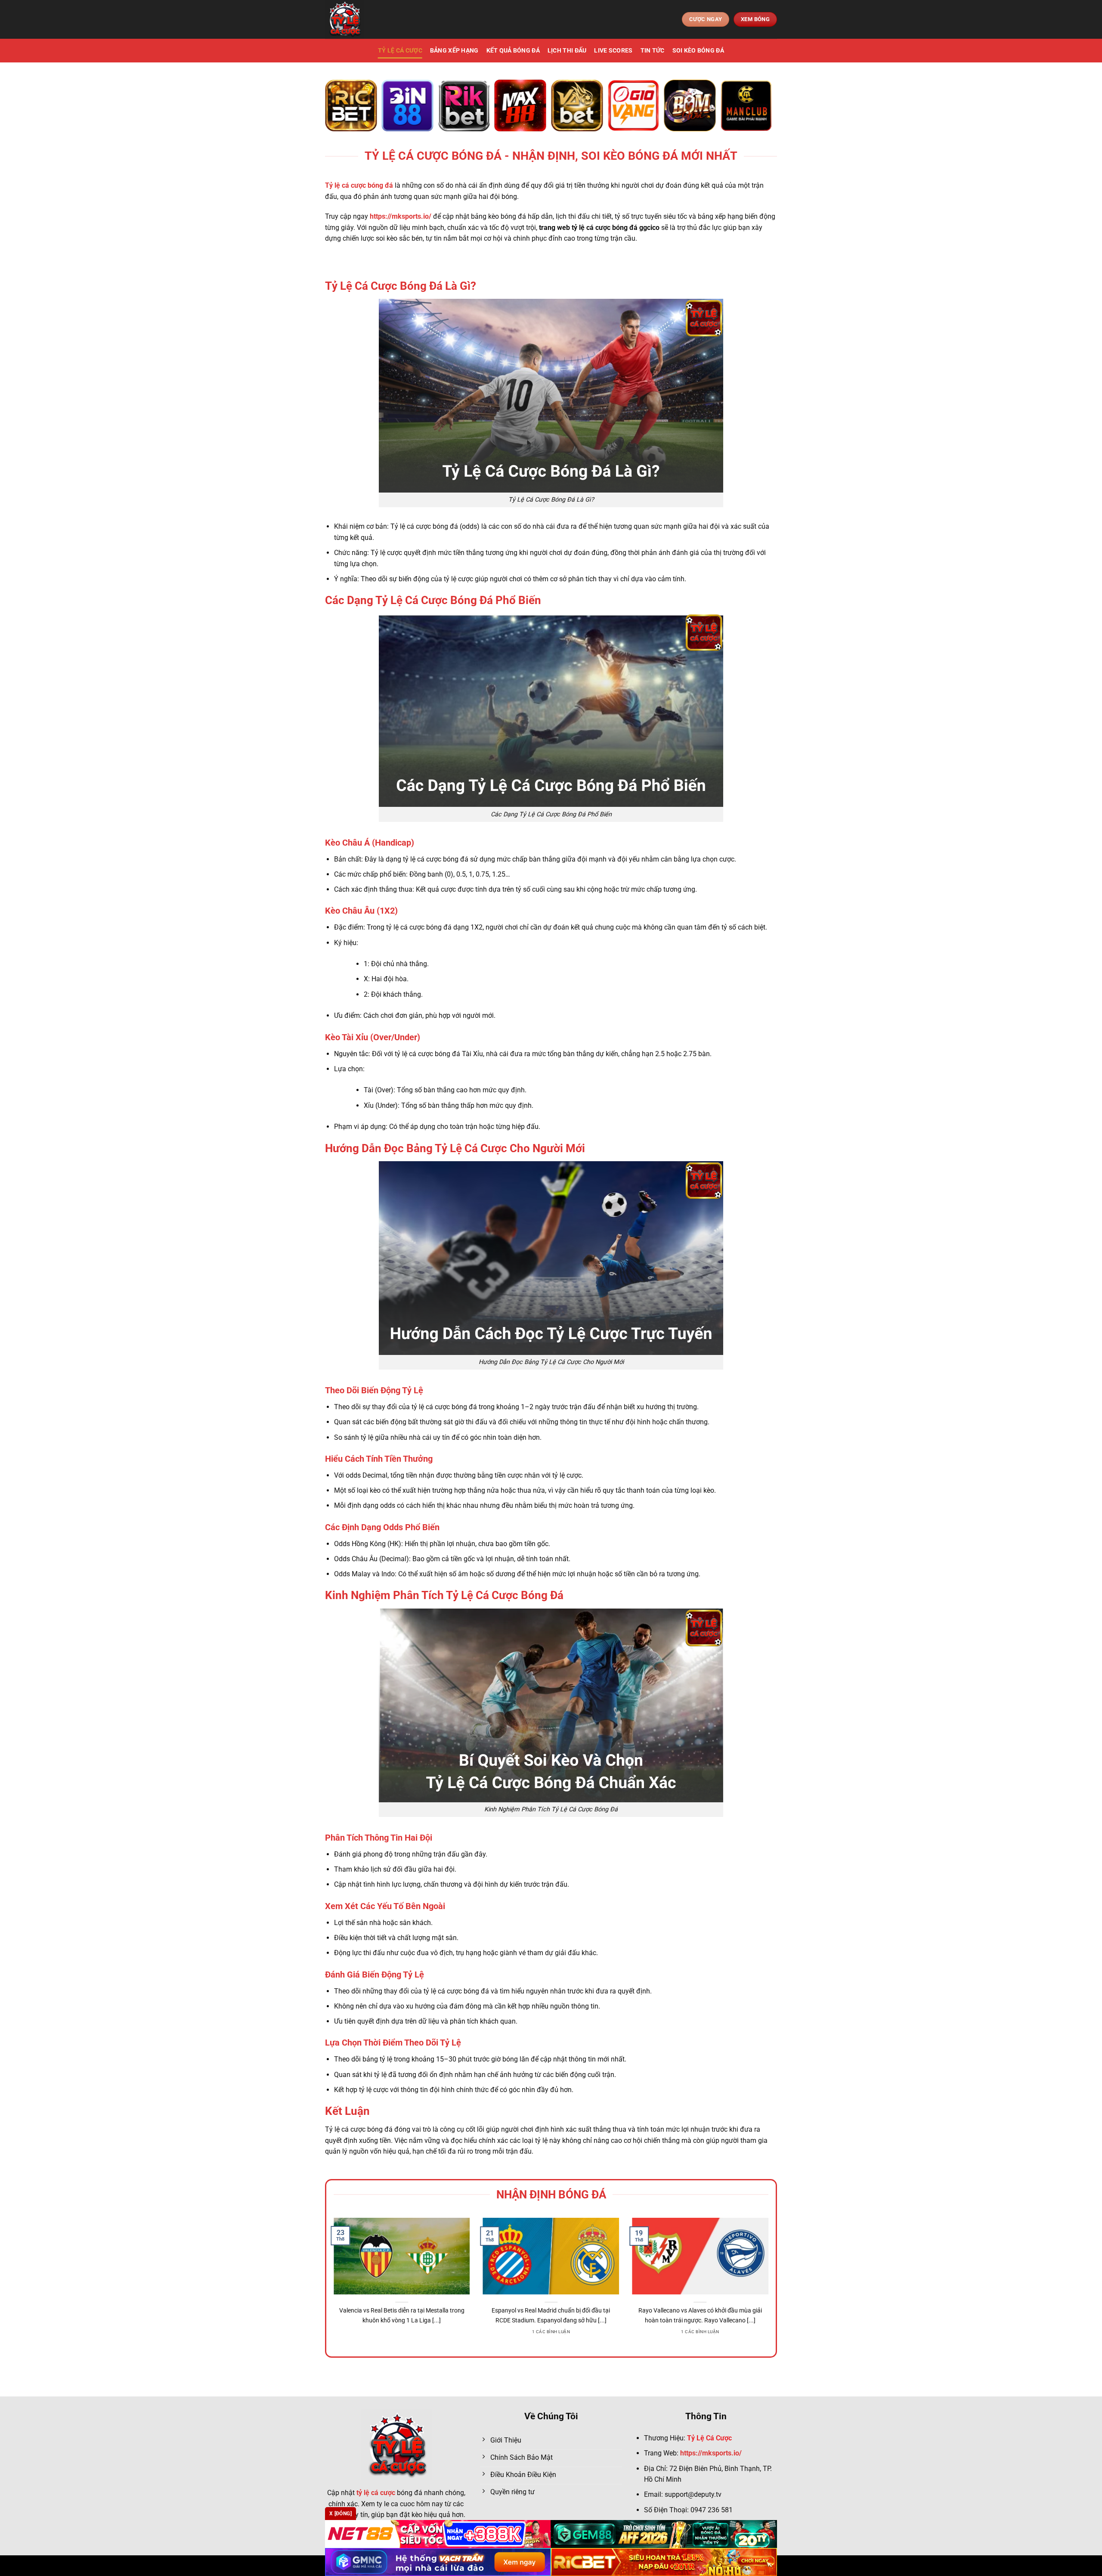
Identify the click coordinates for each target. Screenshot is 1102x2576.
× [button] (689, 1150)
